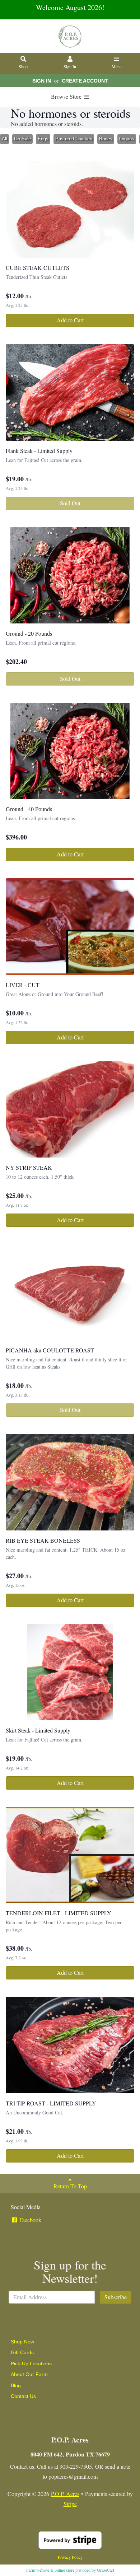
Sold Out (70, 503)
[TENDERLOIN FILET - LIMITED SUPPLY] (70, 1855)
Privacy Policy (70, 2557)
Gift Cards (22, 2352)
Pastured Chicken (74, 139)
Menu (117, 66)
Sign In (70, 66)
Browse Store (67, 96)
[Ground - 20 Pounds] (70, 576)
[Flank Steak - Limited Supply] (70, 392)
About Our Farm (29, 2374)
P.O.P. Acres (65, 2494)
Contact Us (23, 2396)
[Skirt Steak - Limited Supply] (70, 1672)
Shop (23, 66)
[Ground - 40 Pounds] (70, 751)
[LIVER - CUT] (70, 927)
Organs (127, 139)
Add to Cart (70, 320)
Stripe (70, 2504)
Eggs (43, 139)
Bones (106, 139)
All (4, 139)
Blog (16, 2385)
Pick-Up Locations (31, 2364)
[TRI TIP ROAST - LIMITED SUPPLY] (70, 2045)
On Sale (22, 139)
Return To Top (70, 2186)
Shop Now (22, 2342)
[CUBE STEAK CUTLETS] (70, 210)
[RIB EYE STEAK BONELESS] (70, 1482)
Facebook (30, 2220)
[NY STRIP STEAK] (70, 1110)
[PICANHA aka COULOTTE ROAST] (70, 1292)
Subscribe (116, 2297)
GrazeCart (106, 2570)
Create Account (85, 81)
